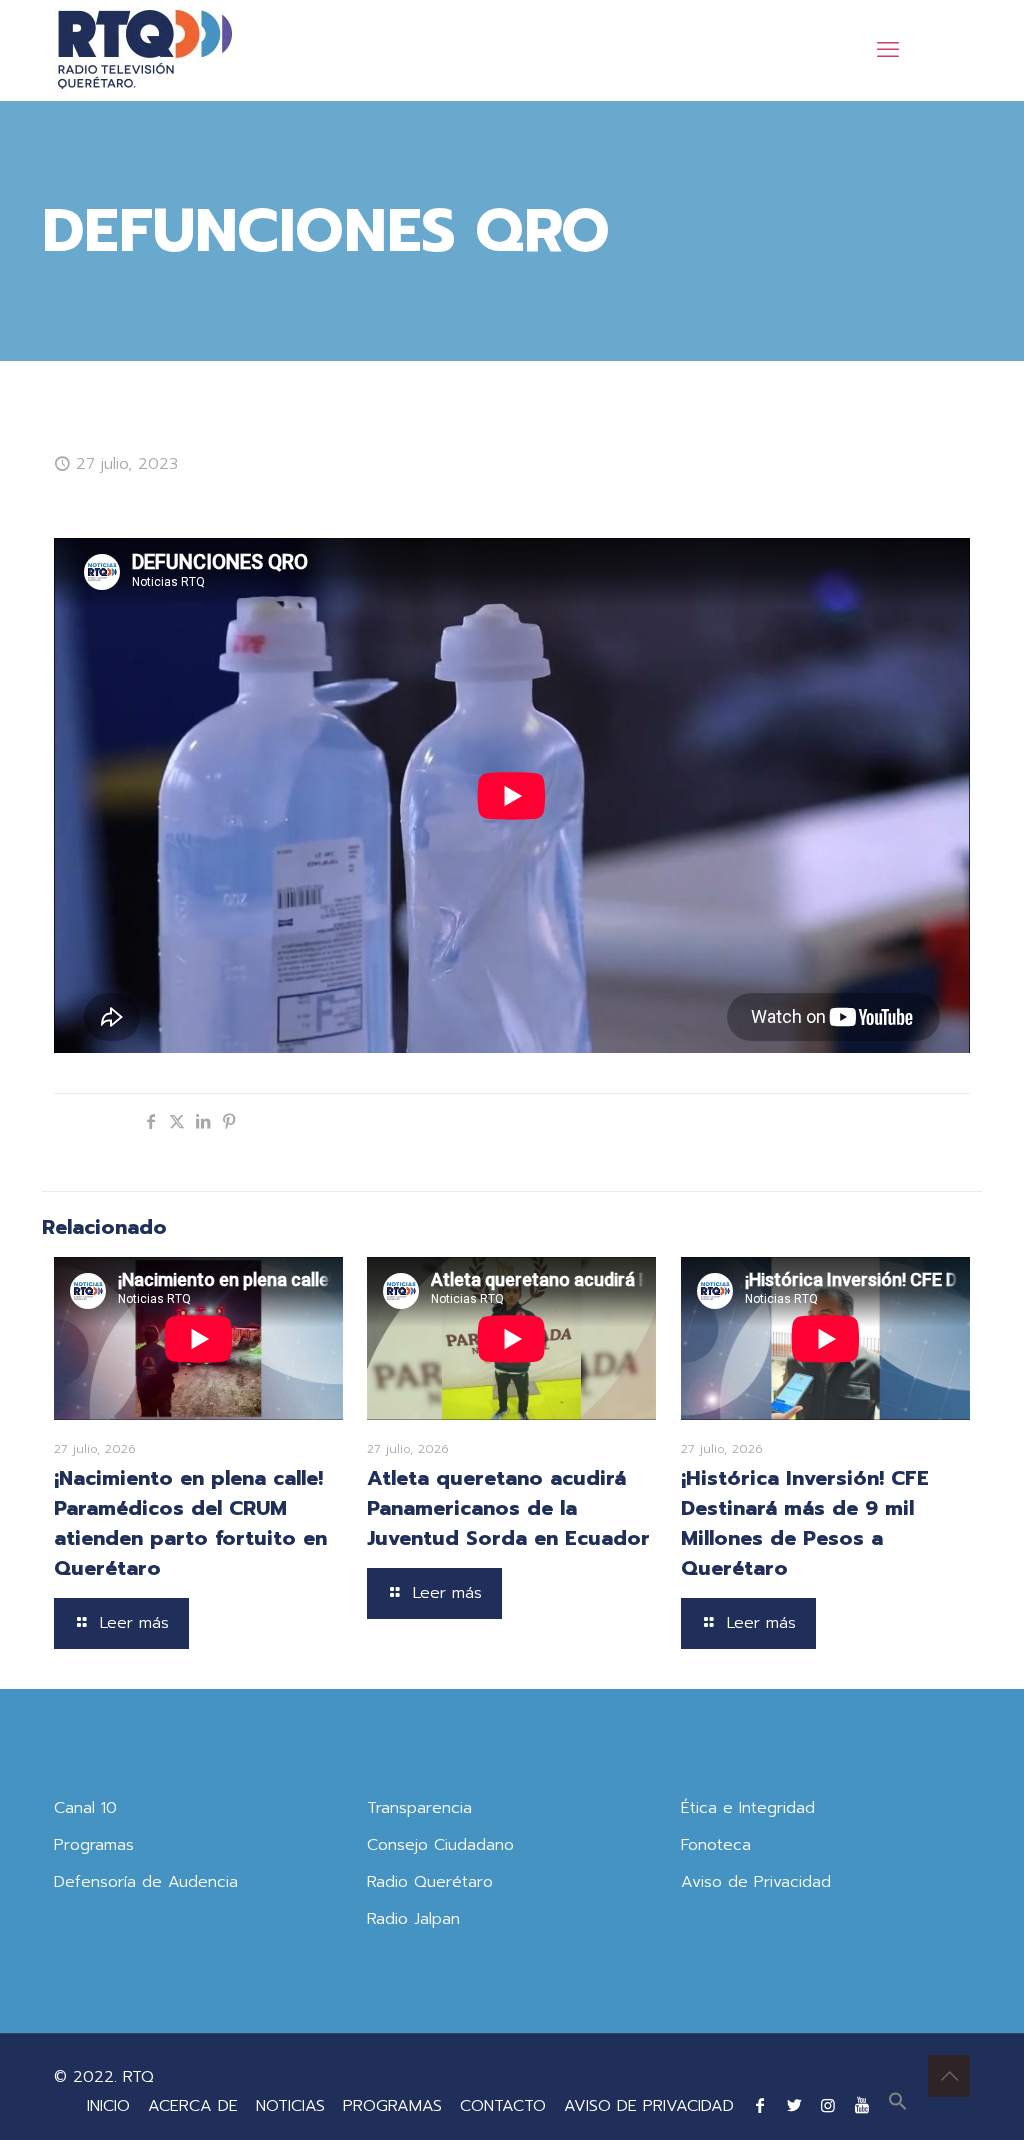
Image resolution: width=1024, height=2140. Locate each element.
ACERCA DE (193, 2106)
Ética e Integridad (748, 1808)
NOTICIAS (290, 2106)
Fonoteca (716, 1845)
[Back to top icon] (949, 2076)
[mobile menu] (888, 50)
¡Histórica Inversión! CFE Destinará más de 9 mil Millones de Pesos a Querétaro (805, 1523)
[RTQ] (144, 50)
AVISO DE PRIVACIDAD (649, 2106)
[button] (898, 2106)
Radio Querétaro (430, 1882)
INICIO (108, 2106)
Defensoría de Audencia (146, 1882)
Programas (94, 1845)
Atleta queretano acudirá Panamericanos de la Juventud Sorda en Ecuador (508, 1508)
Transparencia (419, 1808)
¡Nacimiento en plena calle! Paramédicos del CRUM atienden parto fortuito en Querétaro (190, 1523)
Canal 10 (85, 1808)
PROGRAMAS (392, 2106)
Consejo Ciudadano (440, 1845)
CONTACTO (503, 2106)
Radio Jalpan (413, 1919)
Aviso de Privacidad (756, 1882)
